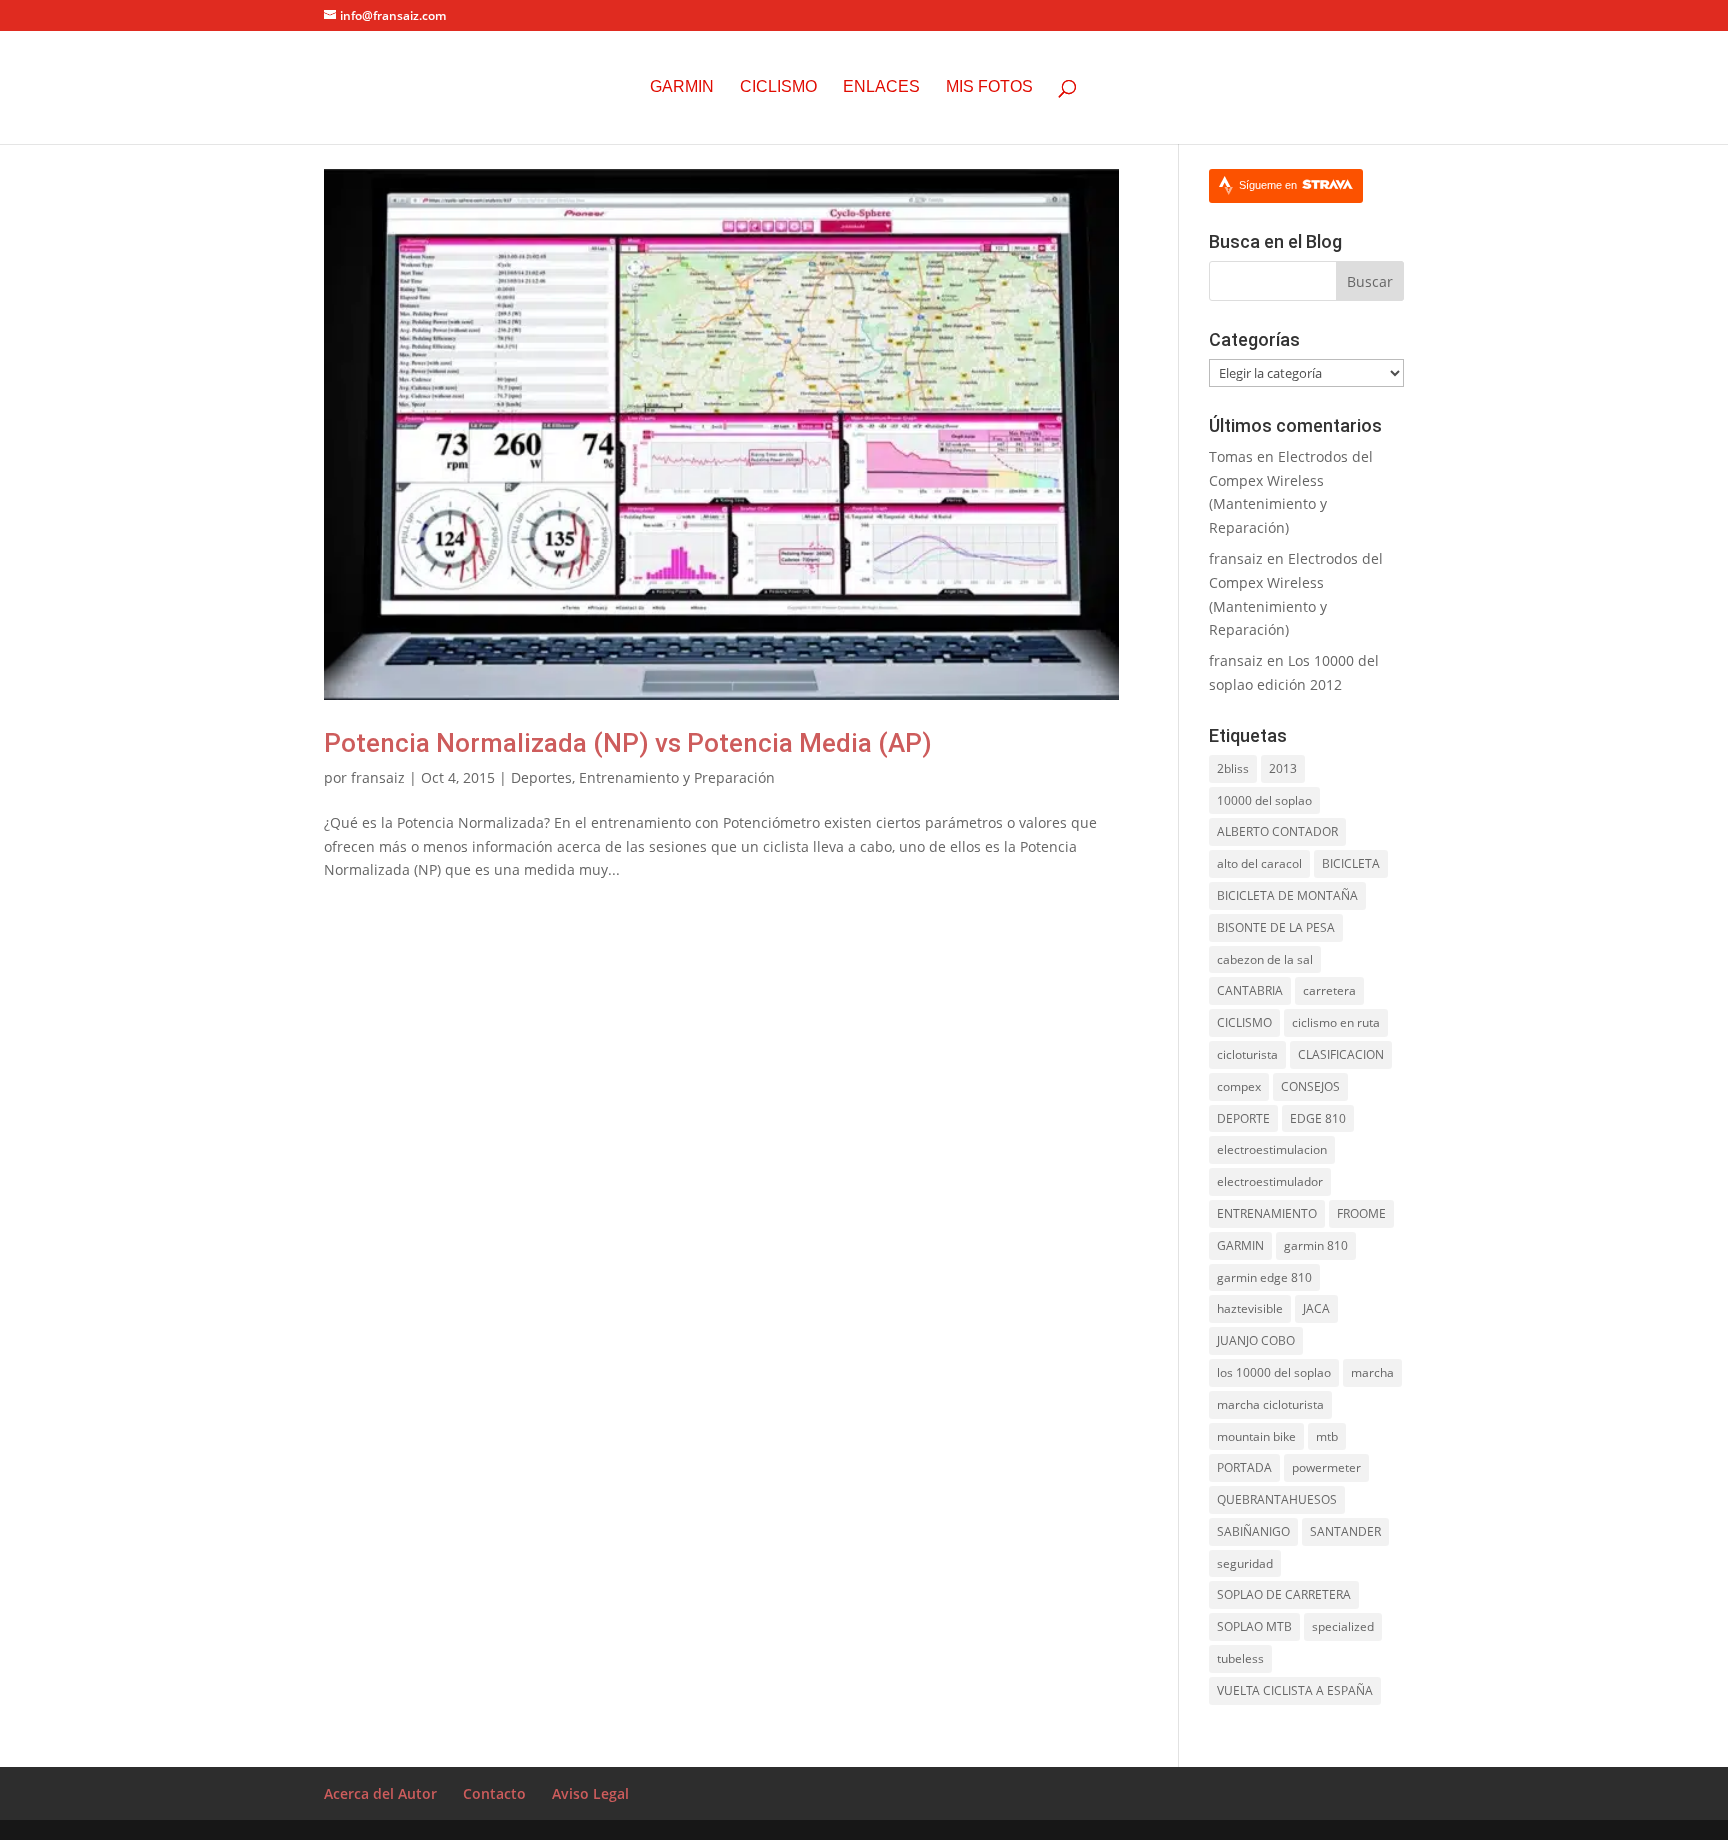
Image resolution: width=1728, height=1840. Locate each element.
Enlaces (881, 87)
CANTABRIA (1250, 990)
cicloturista (1247, 1054)
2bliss (1233, 768)
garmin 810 (1316, 1245)
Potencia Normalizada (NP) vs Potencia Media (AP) (628, 743)
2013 (1283, 768)
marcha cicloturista (1270, 1404)
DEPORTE (1243, 1118)
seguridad (1245, 1563)
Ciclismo (778, 87)
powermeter (1326, 1467)
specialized (1343, 1626)
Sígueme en (1269, 185)
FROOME (1361, 1213)
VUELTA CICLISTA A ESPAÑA (1295, 1690)
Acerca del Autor (380, 1793)
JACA (1316, 1308)
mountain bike (1256, 1436)
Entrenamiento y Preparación (677, 777)
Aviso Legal (590, 1793)
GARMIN (1240, 1245)
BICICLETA (1351, 863)
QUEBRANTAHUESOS (1277, 1499)
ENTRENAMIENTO (1267, 1213)
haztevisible (1250, 1308)
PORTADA (1244, 1467)
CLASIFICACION (1341, 1054)
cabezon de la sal (1265, 959)
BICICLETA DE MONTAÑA (1287, 895)
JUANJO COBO (1256, 1340)
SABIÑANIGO (1253, 1531)
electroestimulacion (1272, 1149)
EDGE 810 (1318, 1118)
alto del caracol (1259, 863)
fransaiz (378, 777)
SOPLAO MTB (1254, 1626)
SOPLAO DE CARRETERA (1284, 1594)
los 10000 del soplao (1274, 1372)
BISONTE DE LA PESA (1276, 927)
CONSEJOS (1310, 1086)
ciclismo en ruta (1336, 1022)
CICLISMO (1244, 1022)
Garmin (682, 87)
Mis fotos (989, 87)
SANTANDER (1345, 1531)
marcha (1372, 1372)
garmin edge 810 (1264, 1277)
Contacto (494, 1793)
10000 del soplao (1264, 800)
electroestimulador (1270, 1181)
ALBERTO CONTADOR (1277, 831)
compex (1239, 1086)
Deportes (541, 777)
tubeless (1240, 1658)
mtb (1327, 1436)
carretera (1329, 990)
